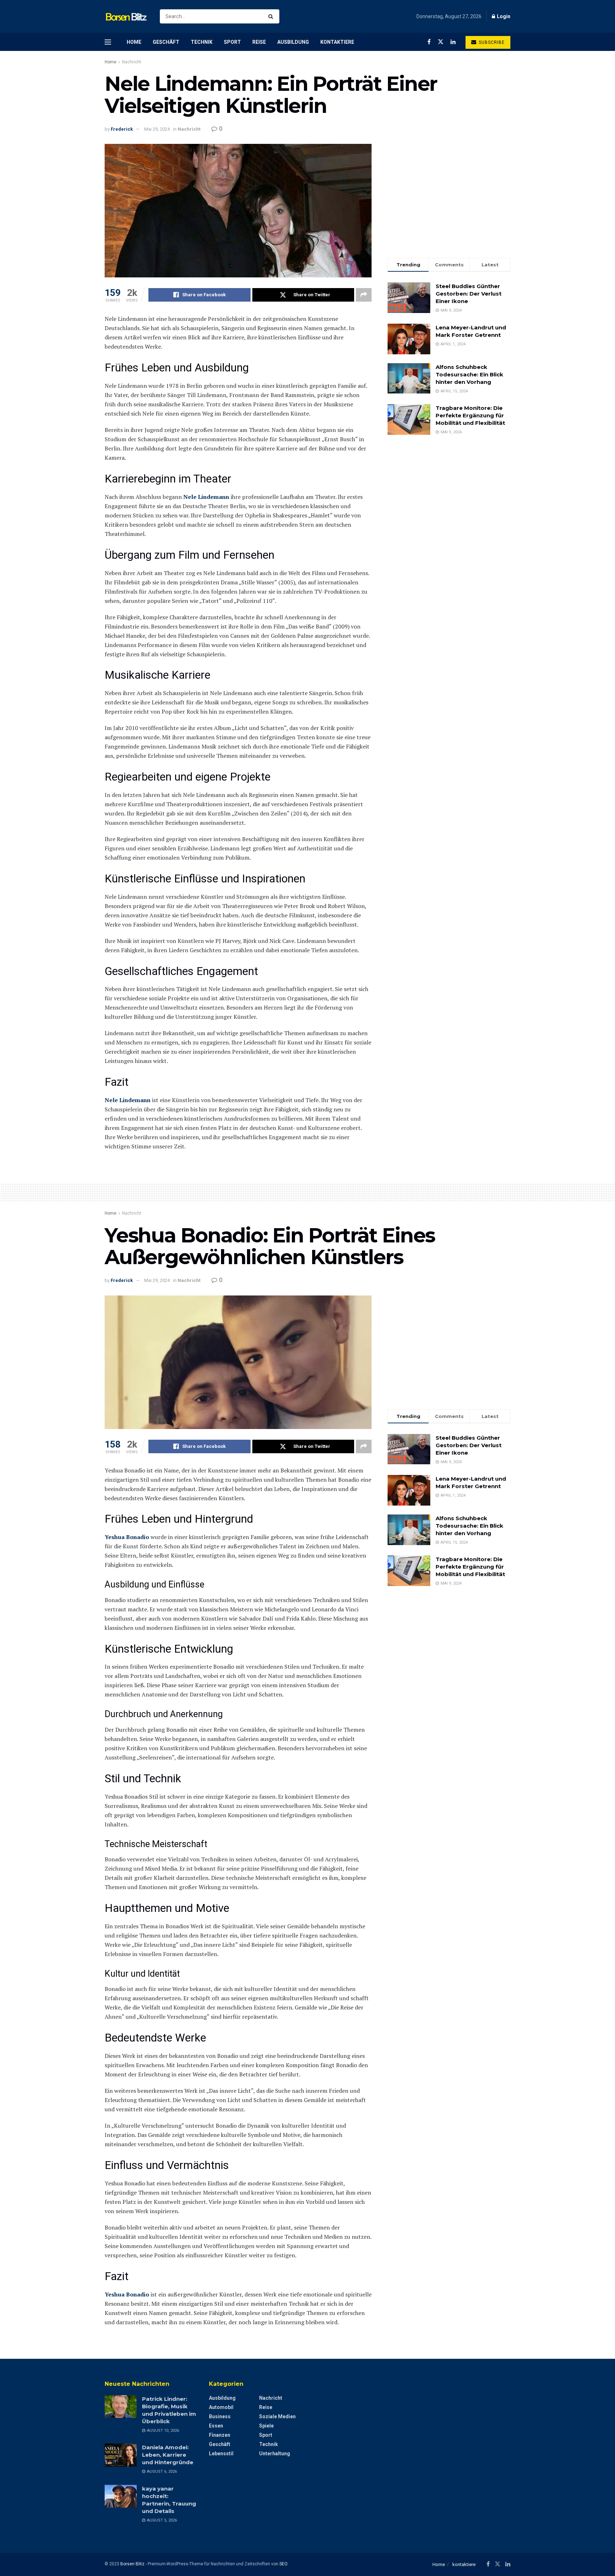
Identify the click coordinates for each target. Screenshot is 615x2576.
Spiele (266, 2426)
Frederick (122, 129)
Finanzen (220, 2435)
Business (220, 2416)
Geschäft (166, 42)
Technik (202, 42)
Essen (216, 2426)
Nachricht (132, 62)
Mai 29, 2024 (157, 129)
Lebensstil (221, 2454)
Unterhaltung (275, 2454)
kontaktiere (337, 42)
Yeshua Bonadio (127, 1537)
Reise (259, 42)
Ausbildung (293, 42)
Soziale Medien (277, 2416)
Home (134, 42)
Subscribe (491, 42)
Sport (232, 42)
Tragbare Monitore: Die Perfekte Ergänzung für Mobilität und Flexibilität (470, 415)
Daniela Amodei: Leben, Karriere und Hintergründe (168, 2455)
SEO (283, 2564)
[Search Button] (272, 16)
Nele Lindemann (206, 497)
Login (503, 16)
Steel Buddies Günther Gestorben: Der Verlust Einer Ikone (469, 294)
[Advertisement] (449, 194)
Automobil (221, 2407)
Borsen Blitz (132, 2564)
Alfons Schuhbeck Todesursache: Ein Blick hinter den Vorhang (469, 374)
